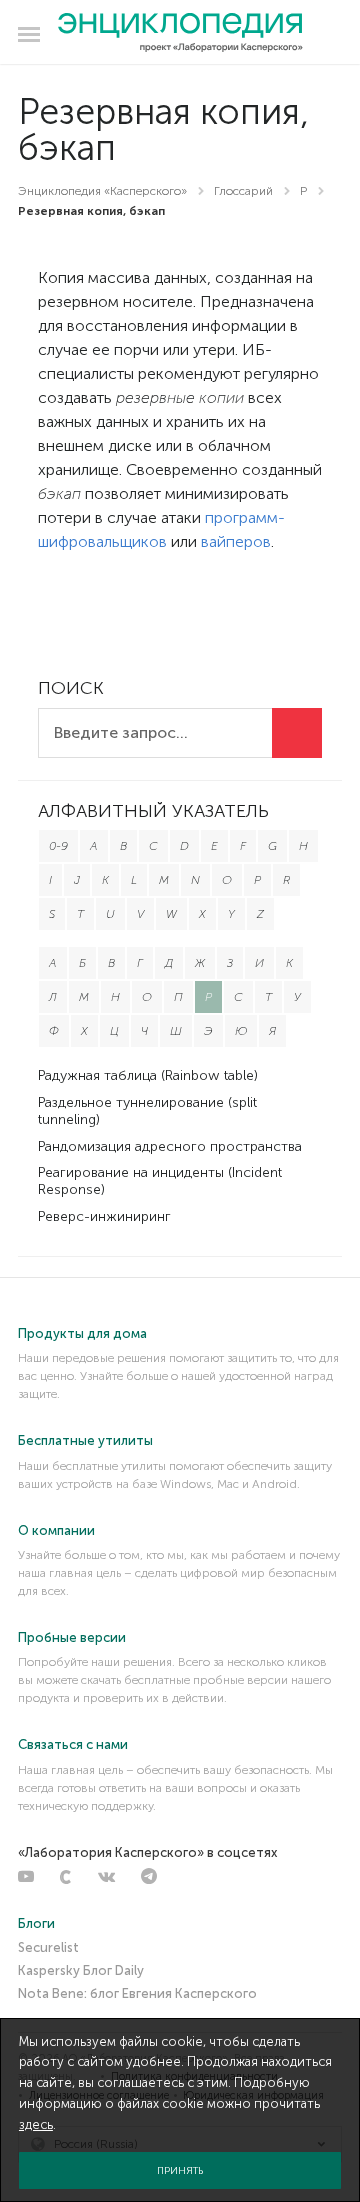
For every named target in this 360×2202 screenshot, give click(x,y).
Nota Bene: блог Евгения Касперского (137, 1993)
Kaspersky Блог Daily (81, 1970)
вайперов (236, 541)
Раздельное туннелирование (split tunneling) (147, 1111)
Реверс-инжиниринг (104, 1216)
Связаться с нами (73, 1744)
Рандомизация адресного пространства (170, 1146)
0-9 (58, 846)
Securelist (48, 1947)
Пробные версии (72, 1637)
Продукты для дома (82, 1333)
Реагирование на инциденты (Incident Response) (160, 1181)
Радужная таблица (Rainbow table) (148, 1075)
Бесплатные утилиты (85, 1440)
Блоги (36, 1923)
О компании (56, 1530)
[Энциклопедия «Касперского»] (180, 33)
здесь (36, 2124)
